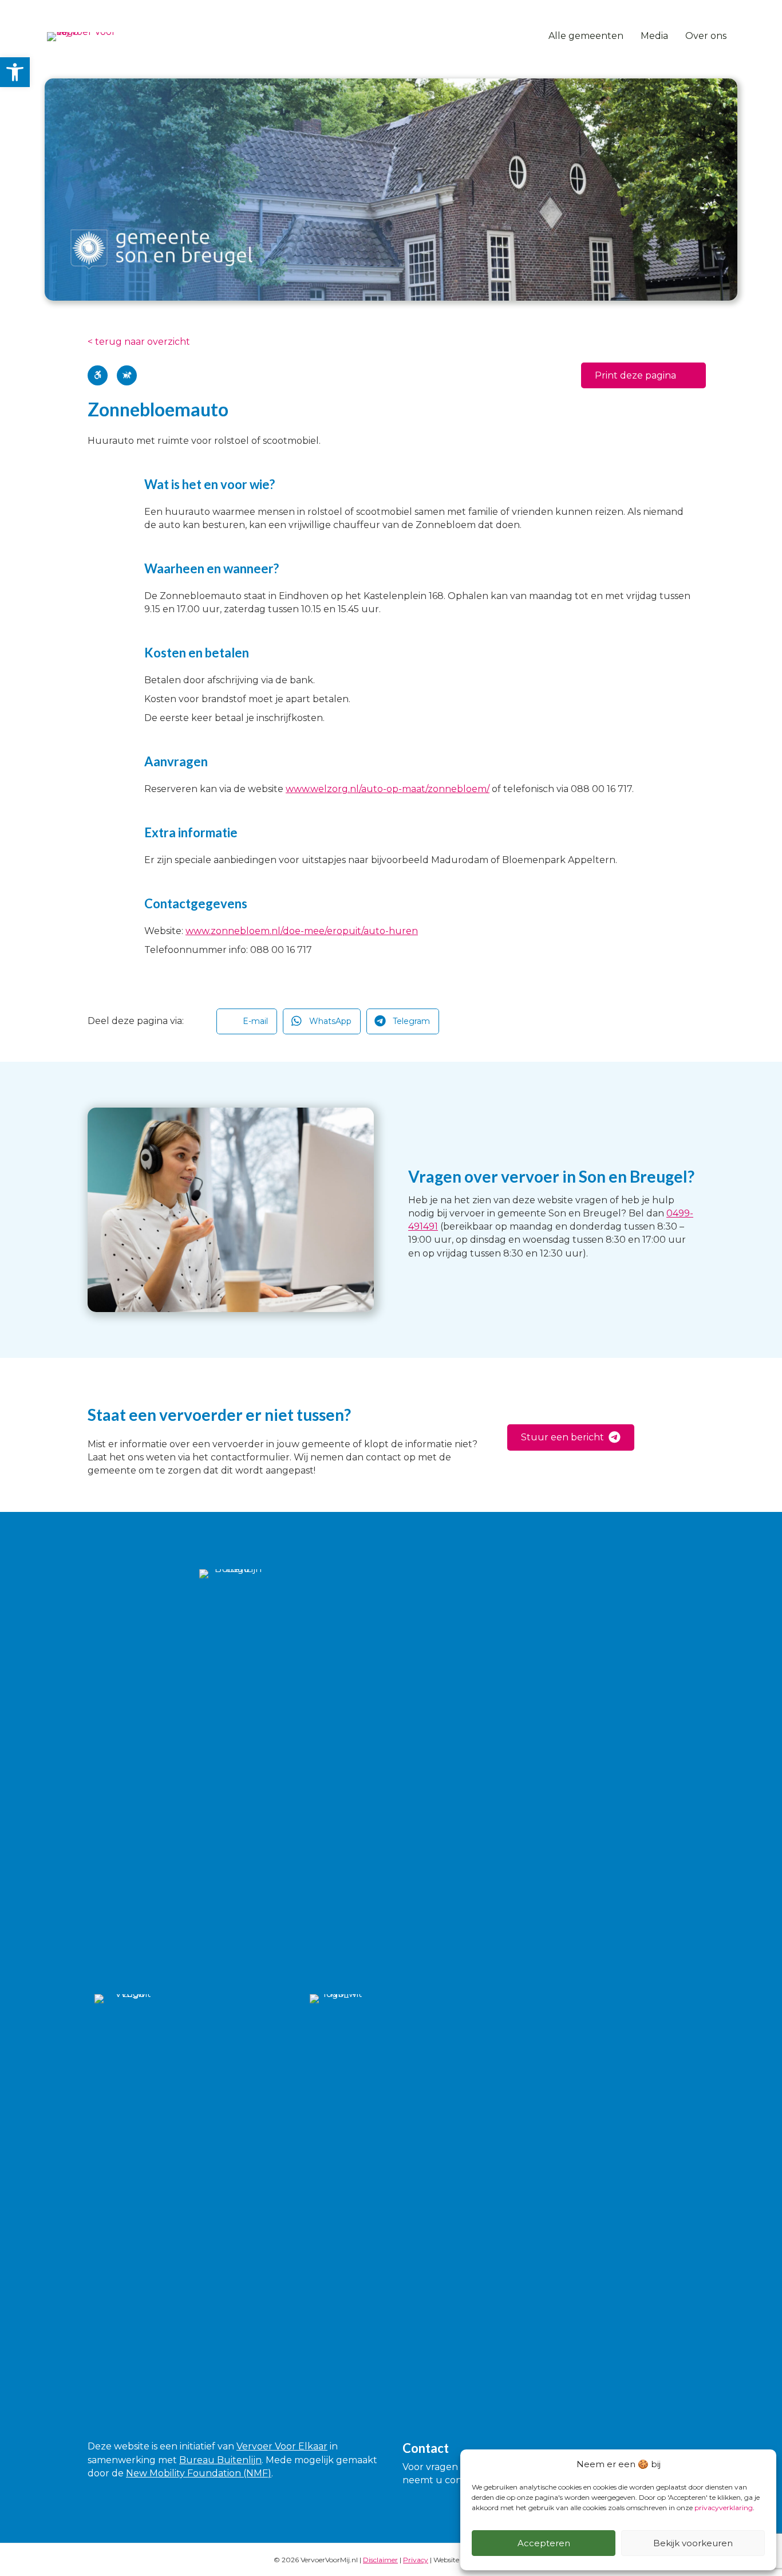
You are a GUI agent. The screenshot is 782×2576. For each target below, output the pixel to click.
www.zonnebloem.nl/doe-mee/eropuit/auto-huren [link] (302, 931)
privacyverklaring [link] (724, 2508)
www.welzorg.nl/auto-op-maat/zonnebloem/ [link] (388, 789)
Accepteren (544, 2543)
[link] (15, 72)
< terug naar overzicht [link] (139, 342)
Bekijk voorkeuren (693, 2543)
